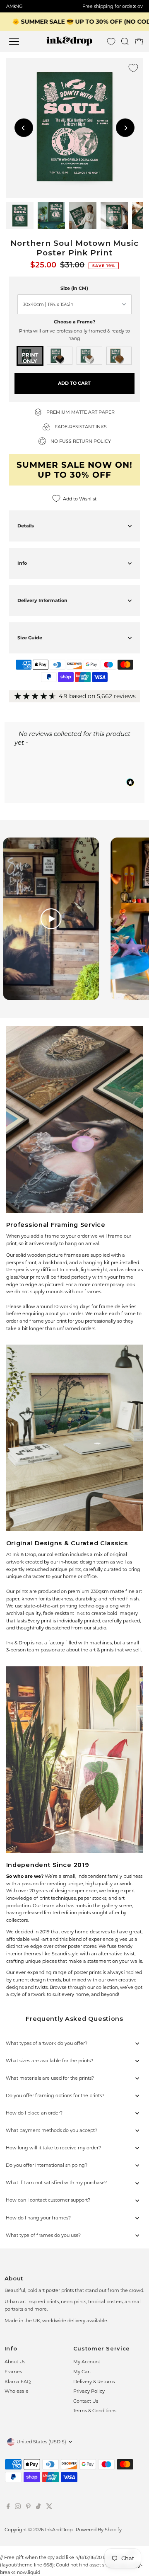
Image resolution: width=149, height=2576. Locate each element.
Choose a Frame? (74, 322)
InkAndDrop (59, 2530)
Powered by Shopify (99, 2530)
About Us (15, 2362)
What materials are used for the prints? (50, 2078)
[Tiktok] (38, 2508)
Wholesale (17, 2391)
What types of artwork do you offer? (47, 2043)
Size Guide (30, 638)
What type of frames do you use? (43, 2235)
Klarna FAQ (18, 2382)
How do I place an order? (34, 2113)
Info (22, 563)
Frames (13, 2372)
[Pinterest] (28, 2508)
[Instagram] (18, 2508)
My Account (87, 2362)
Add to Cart (74, 383)
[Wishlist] (111, 42)
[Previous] (24, 128)
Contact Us (86, 2401)
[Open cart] (139, 41)
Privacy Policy (89, 2391)
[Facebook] (8, 2508)
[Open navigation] (19, 41)
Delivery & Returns (94, 2382)
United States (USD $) (41, 2442)
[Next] (125, 128)
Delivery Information (42, 600)
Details (26, 526)
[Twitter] (49, 2508)
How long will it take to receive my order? (53, 2148)
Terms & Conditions (95, 2411)
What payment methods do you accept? (52, 2130)
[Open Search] (125, 41)
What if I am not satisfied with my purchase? (56, 2183)
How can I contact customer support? (48, 2200)
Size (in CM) (74, 288)
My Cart (82, 2372)
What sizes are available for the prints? (49, 2061)
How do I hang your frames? (38, 2218)
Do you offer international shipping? (47, 2165)
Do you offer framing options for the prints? (55, 2095)
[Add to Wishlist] (133, 68)
